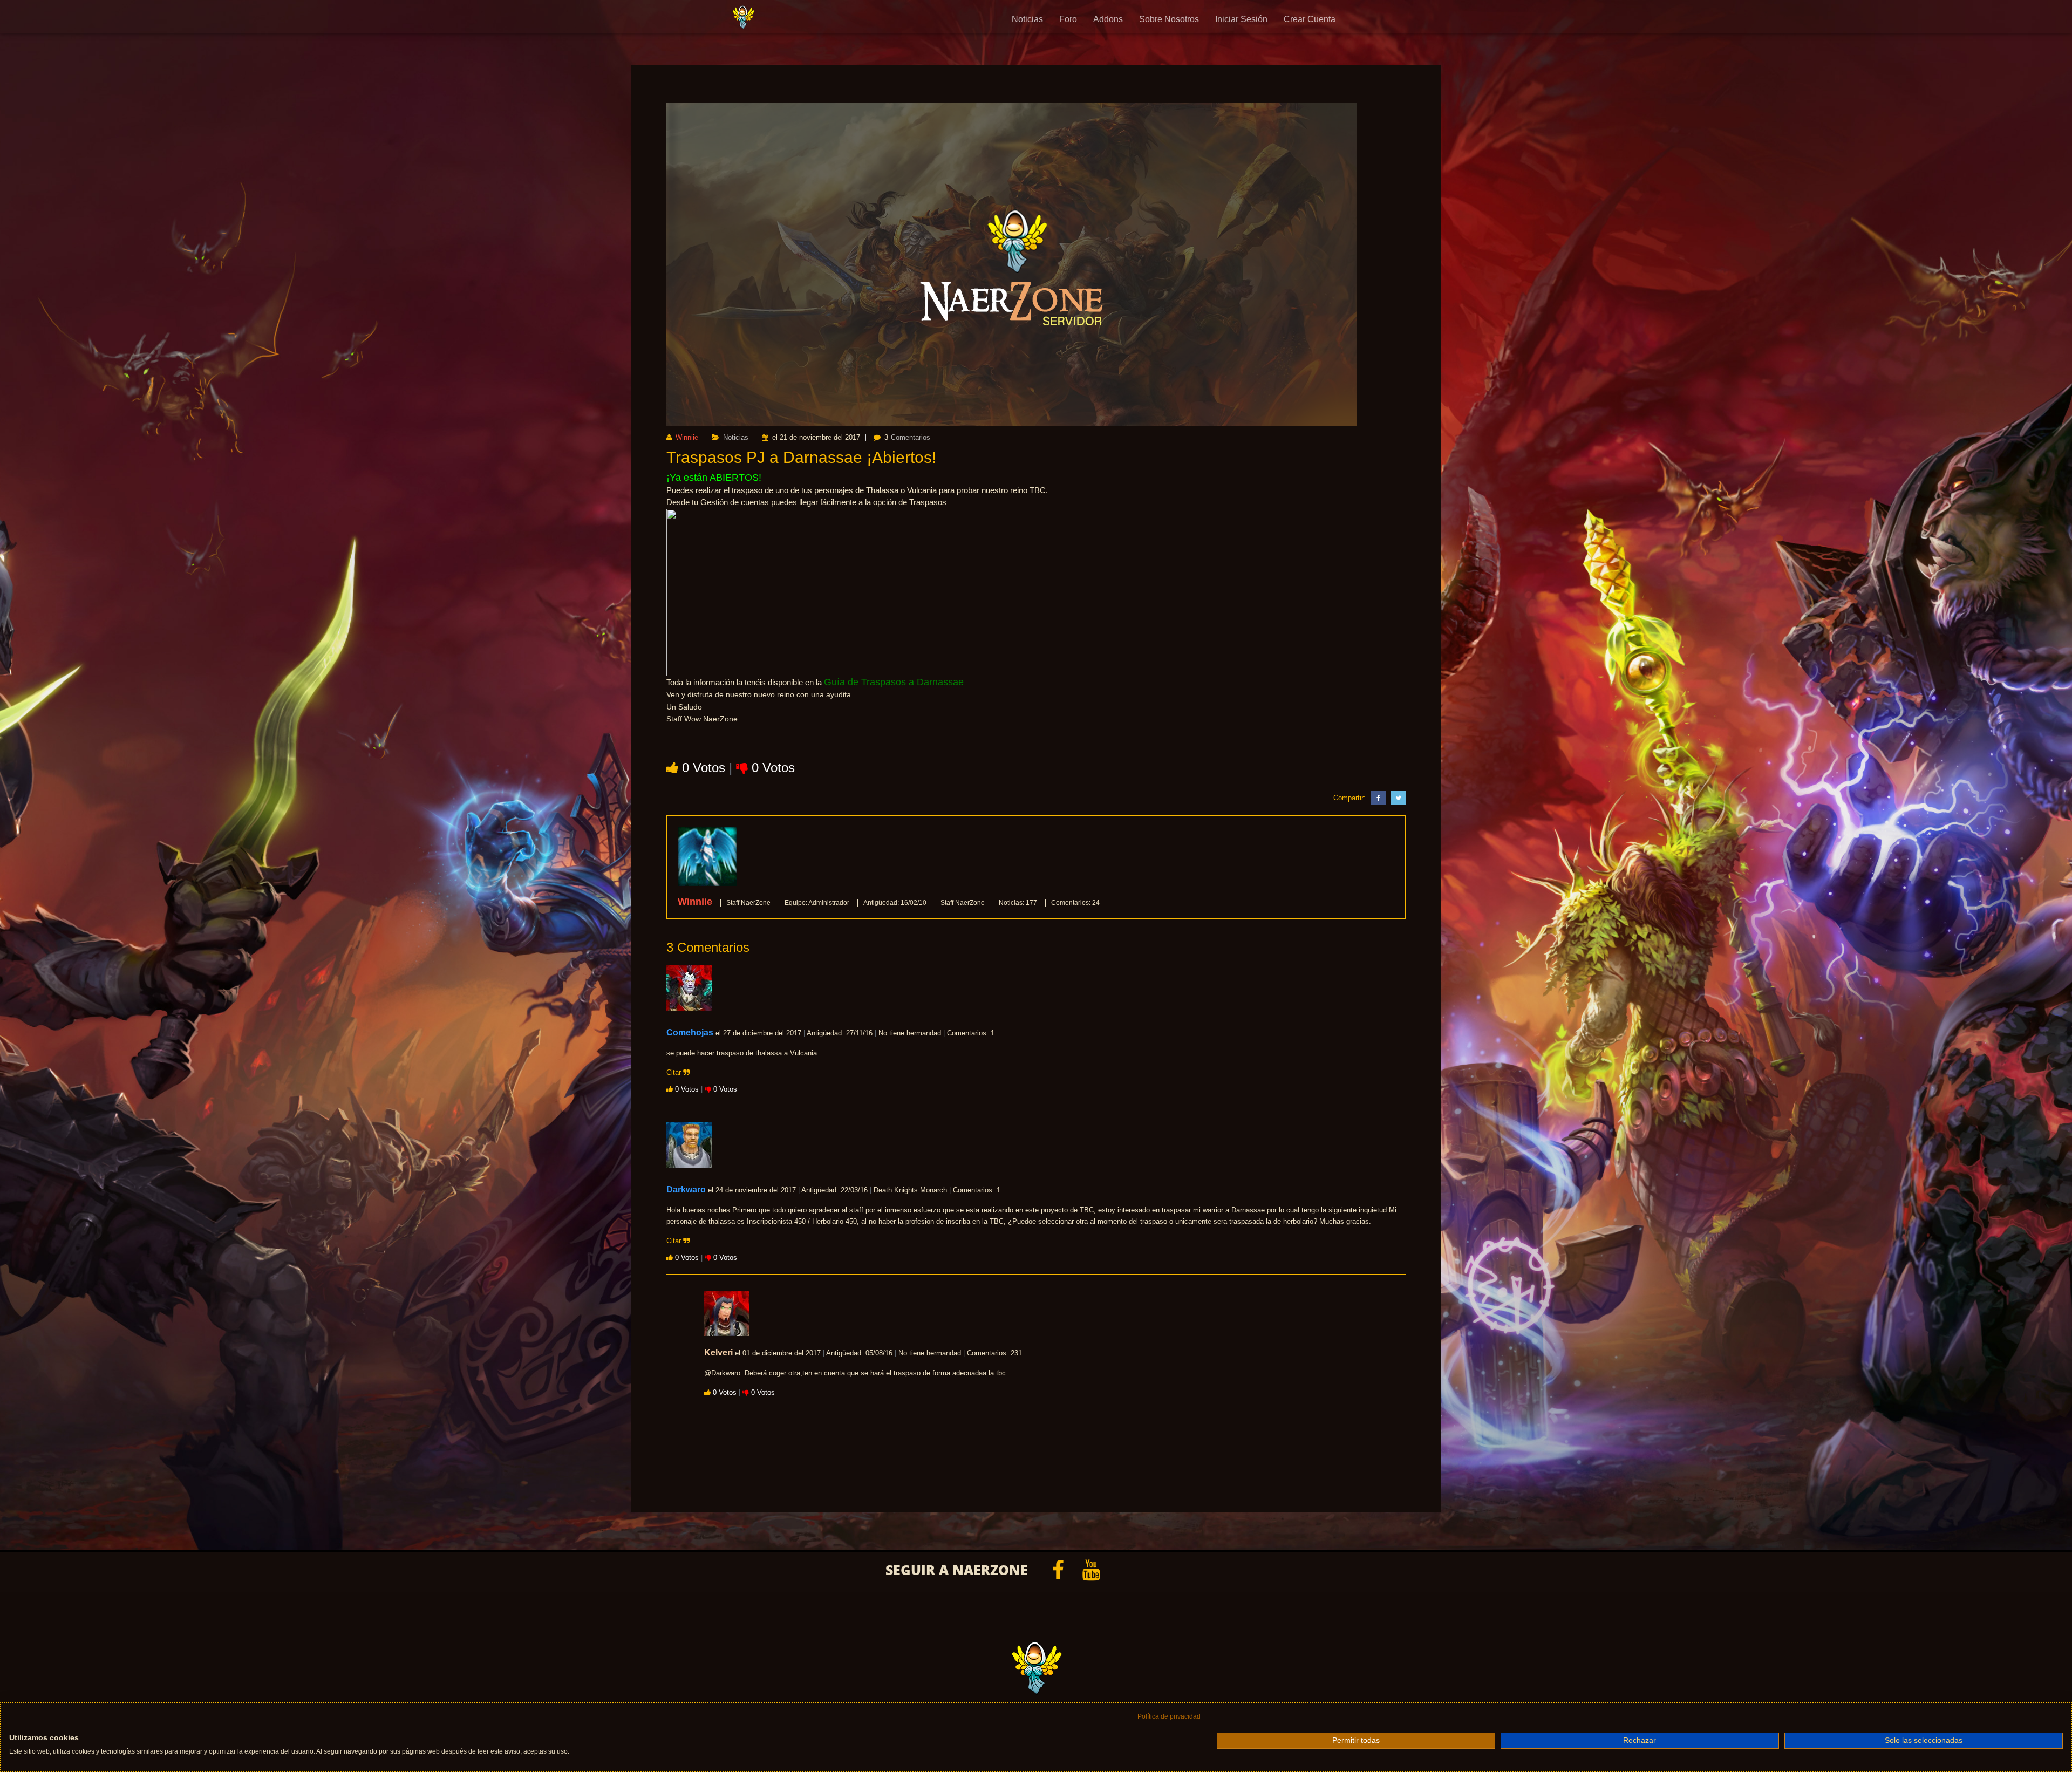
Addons (1108, 19)
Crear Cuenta (1310, 19)
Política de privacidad (1169, 1716)
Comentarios (911, 437)
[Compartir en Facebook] (1377, 798)
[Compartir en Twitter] (1397, 798)
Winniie (686, 437)
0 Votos (706, 768)
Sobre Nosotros (1169, 19)
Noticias (1027, 19)
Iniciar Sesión (1241, 19)
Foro (1068, 19)
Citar (675, 1072)
